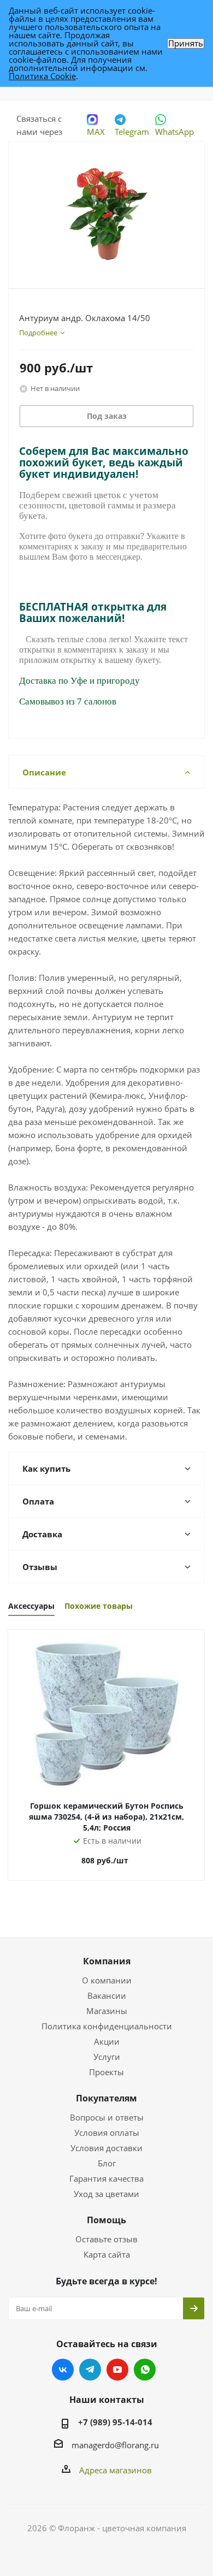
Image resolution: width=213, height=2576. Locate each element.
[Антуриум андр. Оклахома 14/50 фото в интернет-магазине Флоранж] (106, 210)
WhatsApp (174, 132)
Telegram (132, 132)
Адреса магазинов (116, 2470)
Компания (107, 1961)
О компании (107, 1980)
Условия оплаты (107, 2133)
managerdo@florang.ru (115, 2445)
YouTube (117, 2370)
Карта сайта (107, 2254)
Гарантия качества (106, 2178)
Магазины (107, 2011)
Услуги (107, 2057)
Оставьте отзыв (106, 2239)
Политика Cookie (42, 76)
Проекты (106, 2072)
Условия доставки (106, 2148)
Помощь (106, 2220)
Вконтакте (63, 2370)
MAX (96, 132)
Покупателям (106, 2098)
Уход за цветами (106, 2194)
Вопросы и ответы (107, 2117)
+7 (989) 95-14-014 (115, 2422)
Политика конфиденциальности (107, 2026)
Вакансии (107, 1995)
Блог (107, 2163)
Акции (107, 2041)
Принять (186, 43)
